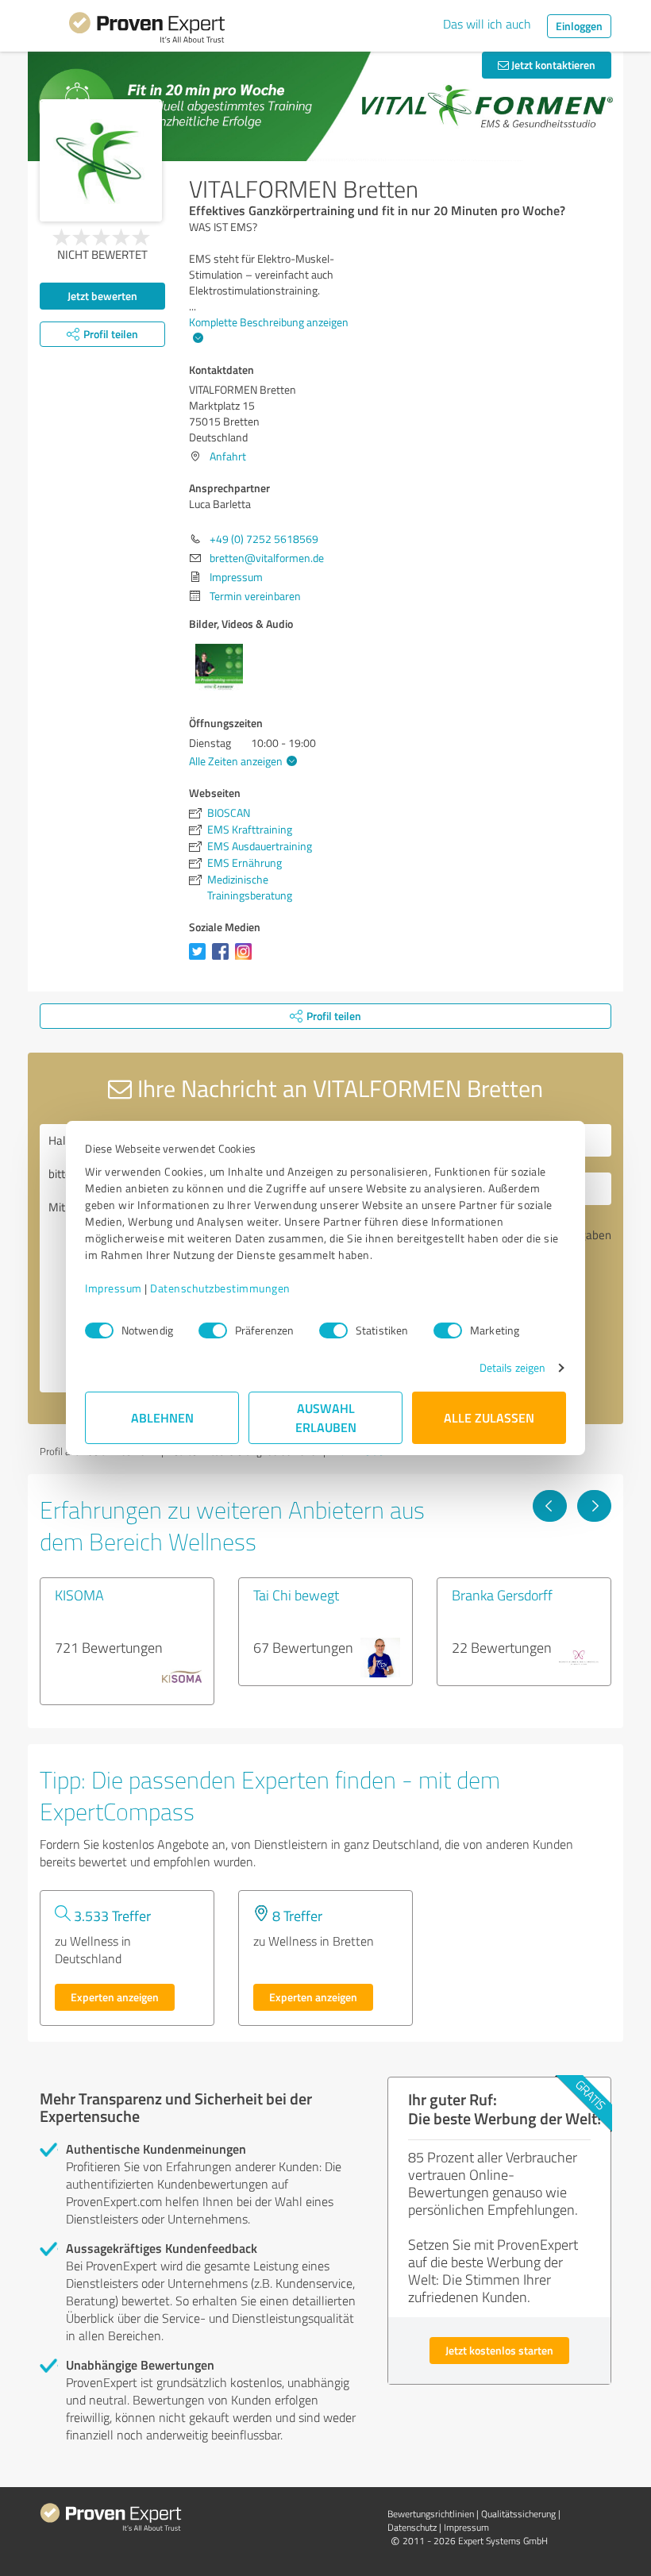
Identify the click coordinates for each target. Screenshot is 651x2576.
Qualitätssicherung (518, 2514)
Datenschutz (412, 2527)
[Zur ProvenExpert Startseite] (147, 30)
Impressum (114, 1288)
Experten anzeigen (115, 1997)
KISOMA (79, 1595)
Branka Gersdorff (502, 1595)
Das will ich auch (487, 24)
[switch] (213, 1330)
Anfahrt (228, 456)
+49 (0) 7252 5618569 (264, 539)
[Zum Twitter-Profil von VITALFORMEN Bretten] (200, 959)
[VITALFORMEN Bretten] (101, 160)
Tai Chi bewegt (296, 1595)
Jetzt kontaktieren (552, 65)
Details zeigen (512, 1367)
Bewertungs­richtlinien (431, 2514)
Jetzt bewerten (102, 296)
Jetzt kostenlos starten (499, 2350)
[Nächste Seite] (594, 1506)
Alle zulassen (489, 1417)
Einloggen (579, 26)
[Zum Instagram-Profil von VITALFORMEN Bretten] (247, 959)
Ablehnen (162, 1417)
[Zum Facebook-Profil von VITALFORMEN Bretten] (223, 959)
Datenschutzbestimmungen (220, 1288)
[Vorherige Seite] (550, 1506)
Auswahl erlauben (326, 1417)
